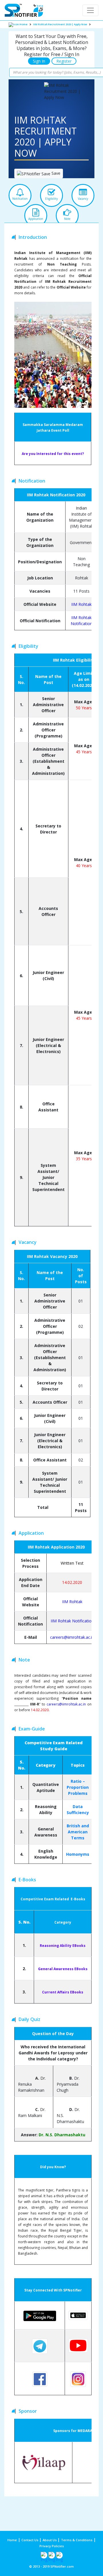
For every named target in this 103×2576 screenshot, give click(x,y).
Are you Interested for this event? (53, 454)
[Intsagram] (52, 2555)
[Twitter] (59, 2555)
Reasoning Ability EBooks (63, 1946)
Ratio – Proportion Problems (78, 1787)
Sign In (39, 61)
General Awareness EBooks (63, 1969)
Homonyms (78, 1854)
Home (23, 24)
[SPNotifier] (24, 10)
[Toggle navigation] (90, 10)
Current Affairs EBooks (63, 1992)
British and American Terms (78, 1832)
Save (55, 173)
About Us (50, 2540)
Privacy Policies (52, 2546)
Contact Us (30, 2540)
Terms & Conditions (77, 2540)
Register (64, 61)
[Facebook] (44, 2555)
